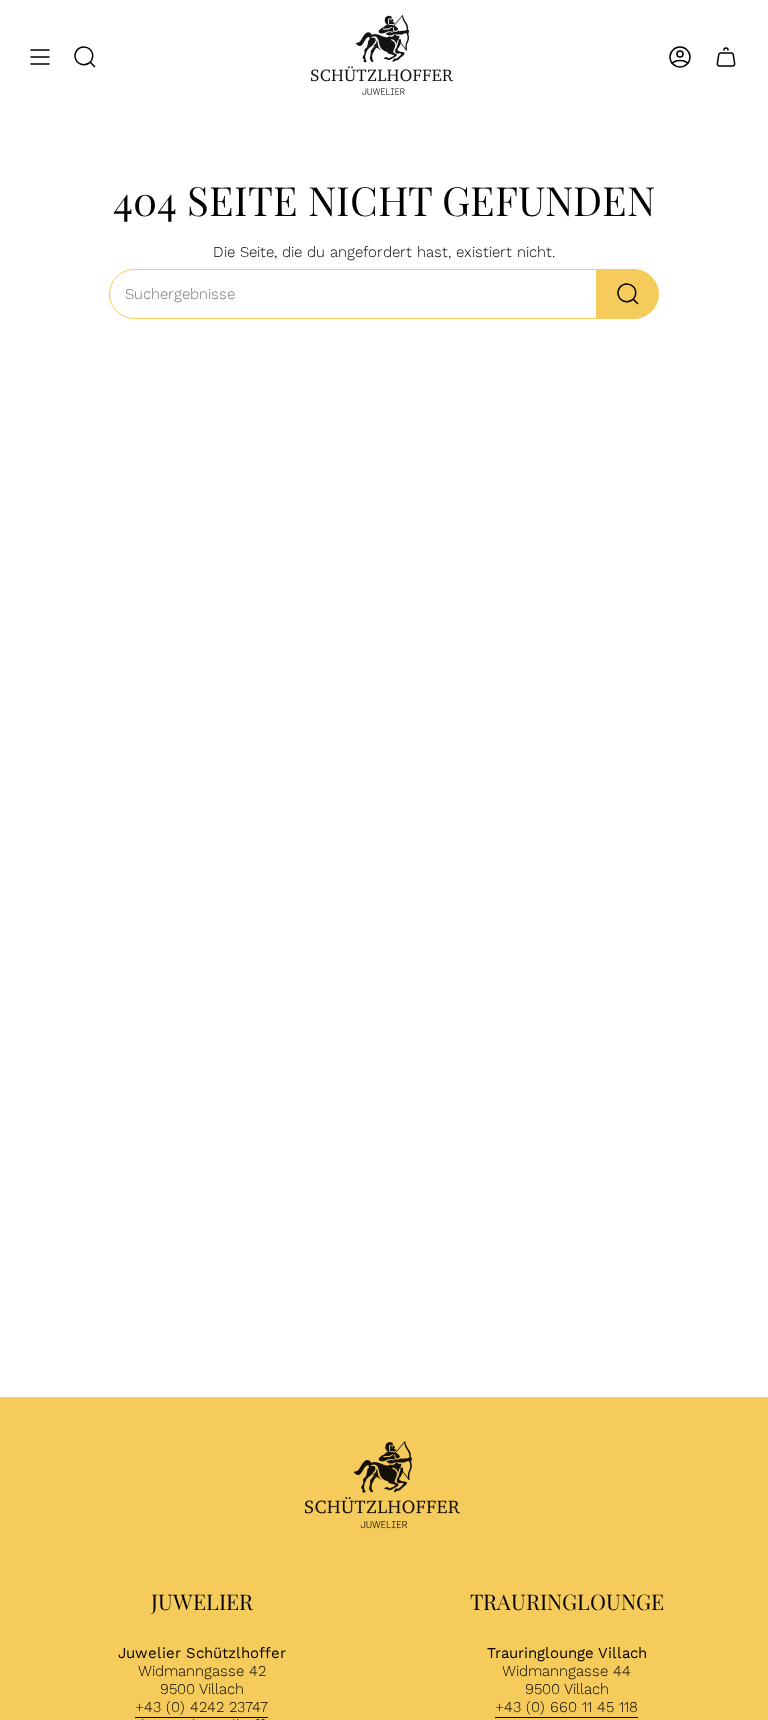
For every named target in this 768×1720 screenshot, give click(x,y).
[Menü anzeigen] (40, 57)
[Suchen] (628, 294)
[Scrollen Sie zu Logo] (384, 1487)
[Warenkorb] (726, 57)
